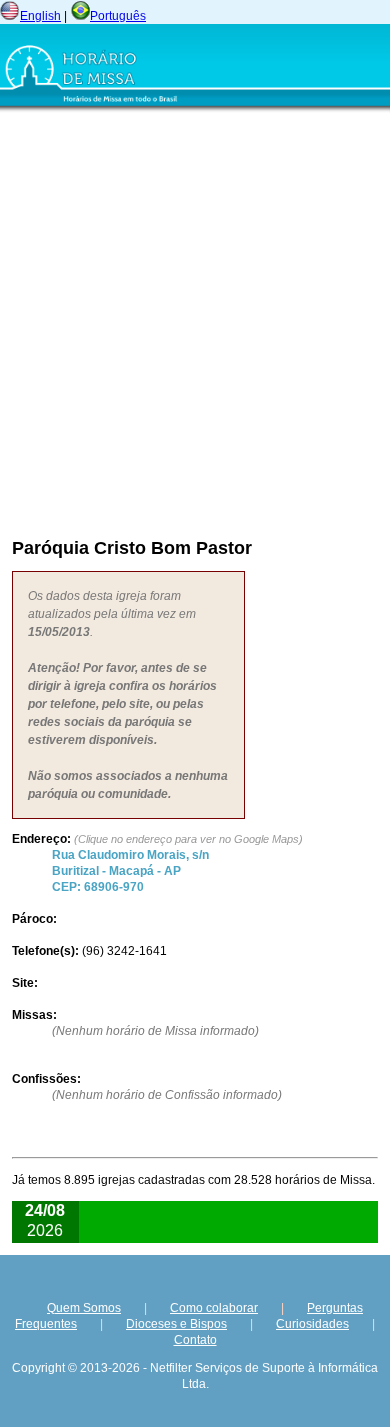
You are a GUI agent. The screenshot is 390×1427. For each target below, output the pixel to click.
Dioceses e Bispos (176, 1324)
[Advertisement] (195, 320)
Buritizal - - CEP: (130, 871)
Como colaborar (214, 1308)
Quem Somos (84, 1308)
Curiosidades (312, 1324)
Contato (195, 1340)
